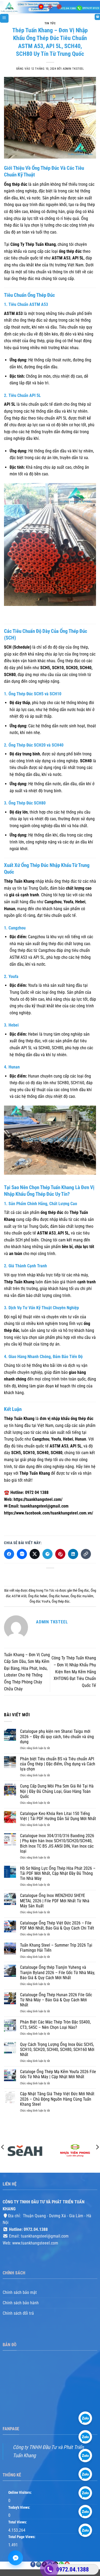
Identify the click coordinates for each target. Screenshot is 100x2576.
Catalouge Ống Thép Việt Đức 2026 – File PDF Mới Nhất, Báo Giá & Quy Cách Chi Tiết (57, 1926)
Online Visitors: (20, 2493)
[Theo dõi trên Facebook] (33, 2564)
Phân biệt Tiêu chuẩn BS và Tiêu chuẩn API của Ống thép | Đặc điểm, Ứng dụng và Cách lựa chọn (58, 1764)
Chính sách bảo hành (21, 2303)
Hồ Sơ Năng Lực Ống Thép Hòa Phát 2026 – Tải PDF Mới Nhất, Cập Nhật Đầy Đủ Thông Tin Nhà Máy (58, 1873)
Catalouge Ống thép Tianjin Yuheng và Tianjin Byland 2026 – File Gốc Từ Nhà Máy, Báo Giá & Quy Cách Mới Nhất (57, 1972)
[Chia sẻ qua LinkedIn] (73, 1554)
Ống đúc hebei (38, 1596)
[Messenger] (15, 2558)
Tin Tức (50, 23)
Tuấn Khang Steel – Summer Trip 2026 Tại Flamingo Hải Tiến (56, 1948)
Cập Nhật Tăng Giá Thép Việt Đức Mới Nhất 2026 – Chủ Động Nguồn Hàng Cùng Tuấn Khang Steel (57, 2099)
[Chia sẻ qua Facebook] (9, 1554)
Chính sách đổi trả (18, 2313)
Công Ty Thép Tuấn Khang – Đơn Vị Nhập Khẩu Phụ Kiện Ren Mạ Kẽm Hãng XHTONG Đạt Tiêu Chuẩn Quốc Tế (74, 1672)
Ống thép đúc (61, 1601)
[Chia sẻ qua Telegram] (47, 1554)
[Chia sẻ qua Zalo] (22, 1554)
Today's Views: (20, 2508)
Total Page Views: (22, 2537)
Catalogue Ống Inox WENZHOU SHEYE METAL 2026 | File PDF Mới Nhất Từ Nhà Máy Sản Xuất (55, 1901)
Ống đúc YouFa (40, 1601)
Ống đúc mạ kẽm (82, 1596)
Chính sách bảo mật (20, 2292)
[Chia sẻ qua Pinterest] (60, 1554)
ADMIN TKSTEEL (73, 69)
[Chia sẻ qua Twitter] (35, 1554)
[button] (4, 18)
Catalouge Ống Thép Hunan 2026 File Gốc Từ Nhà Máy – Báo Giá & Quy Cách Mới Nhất (56, 2000)
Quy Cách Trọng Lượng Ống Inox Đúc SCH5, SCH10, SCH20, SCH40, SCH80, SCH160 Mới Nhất (57, 2050)
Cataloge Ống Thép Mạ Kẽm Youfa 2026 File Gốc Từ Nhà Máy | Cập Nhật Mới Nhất (58, 2074)
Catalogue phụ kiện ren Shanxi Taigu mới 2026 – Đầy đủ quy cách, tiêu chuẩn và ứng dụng (57, 1736)
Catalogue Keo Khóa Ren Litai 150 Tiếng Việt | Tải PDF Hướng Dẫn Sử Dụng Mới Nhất (58, 1816)
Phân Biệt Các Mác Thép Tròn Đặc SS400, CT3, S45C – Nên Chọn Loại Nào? (55, 2025)
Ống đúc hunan (59, 1596)
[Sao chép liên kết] (86, 1554)
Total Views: (18, 2522)
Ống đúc (83, 1590)
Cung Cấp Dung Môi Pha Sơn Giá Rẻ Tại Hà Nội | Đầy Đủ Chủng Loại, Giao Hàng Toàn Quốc (57, 1791)
